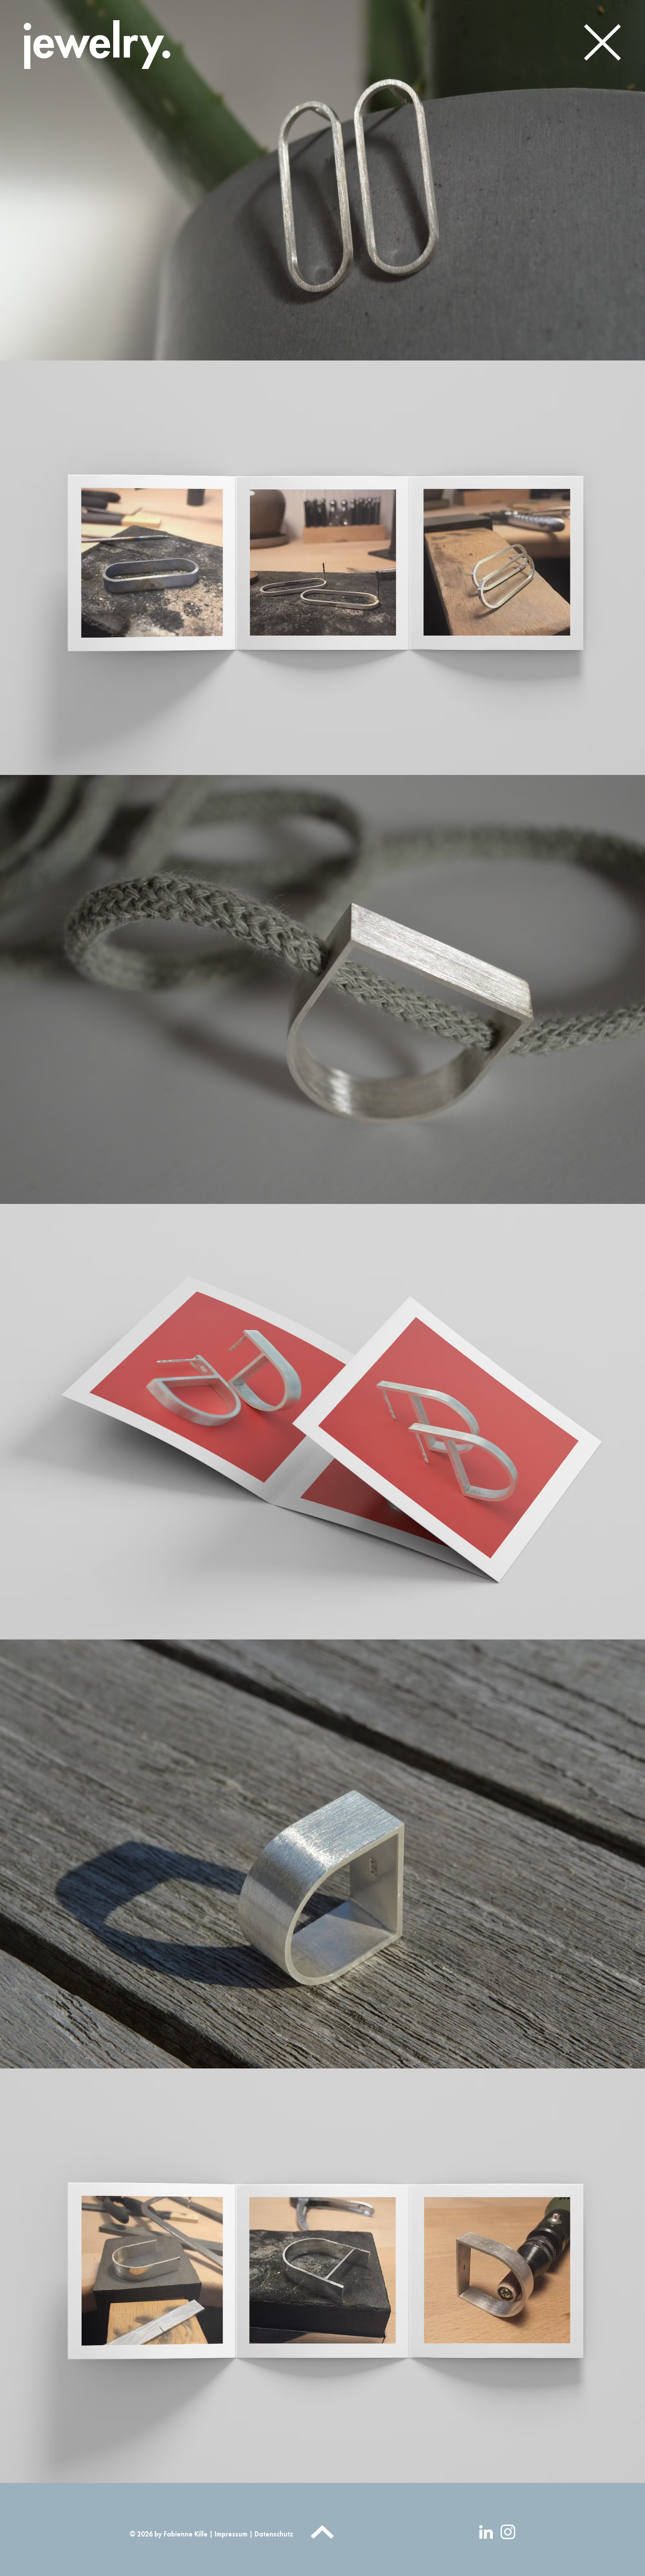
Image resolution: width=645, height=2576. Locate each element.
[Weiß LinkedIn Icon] (486, 2532)
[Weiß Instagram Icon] (508, 2532)
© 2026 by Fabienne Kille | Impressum (189, 2535)
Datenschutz (273, 2535)
